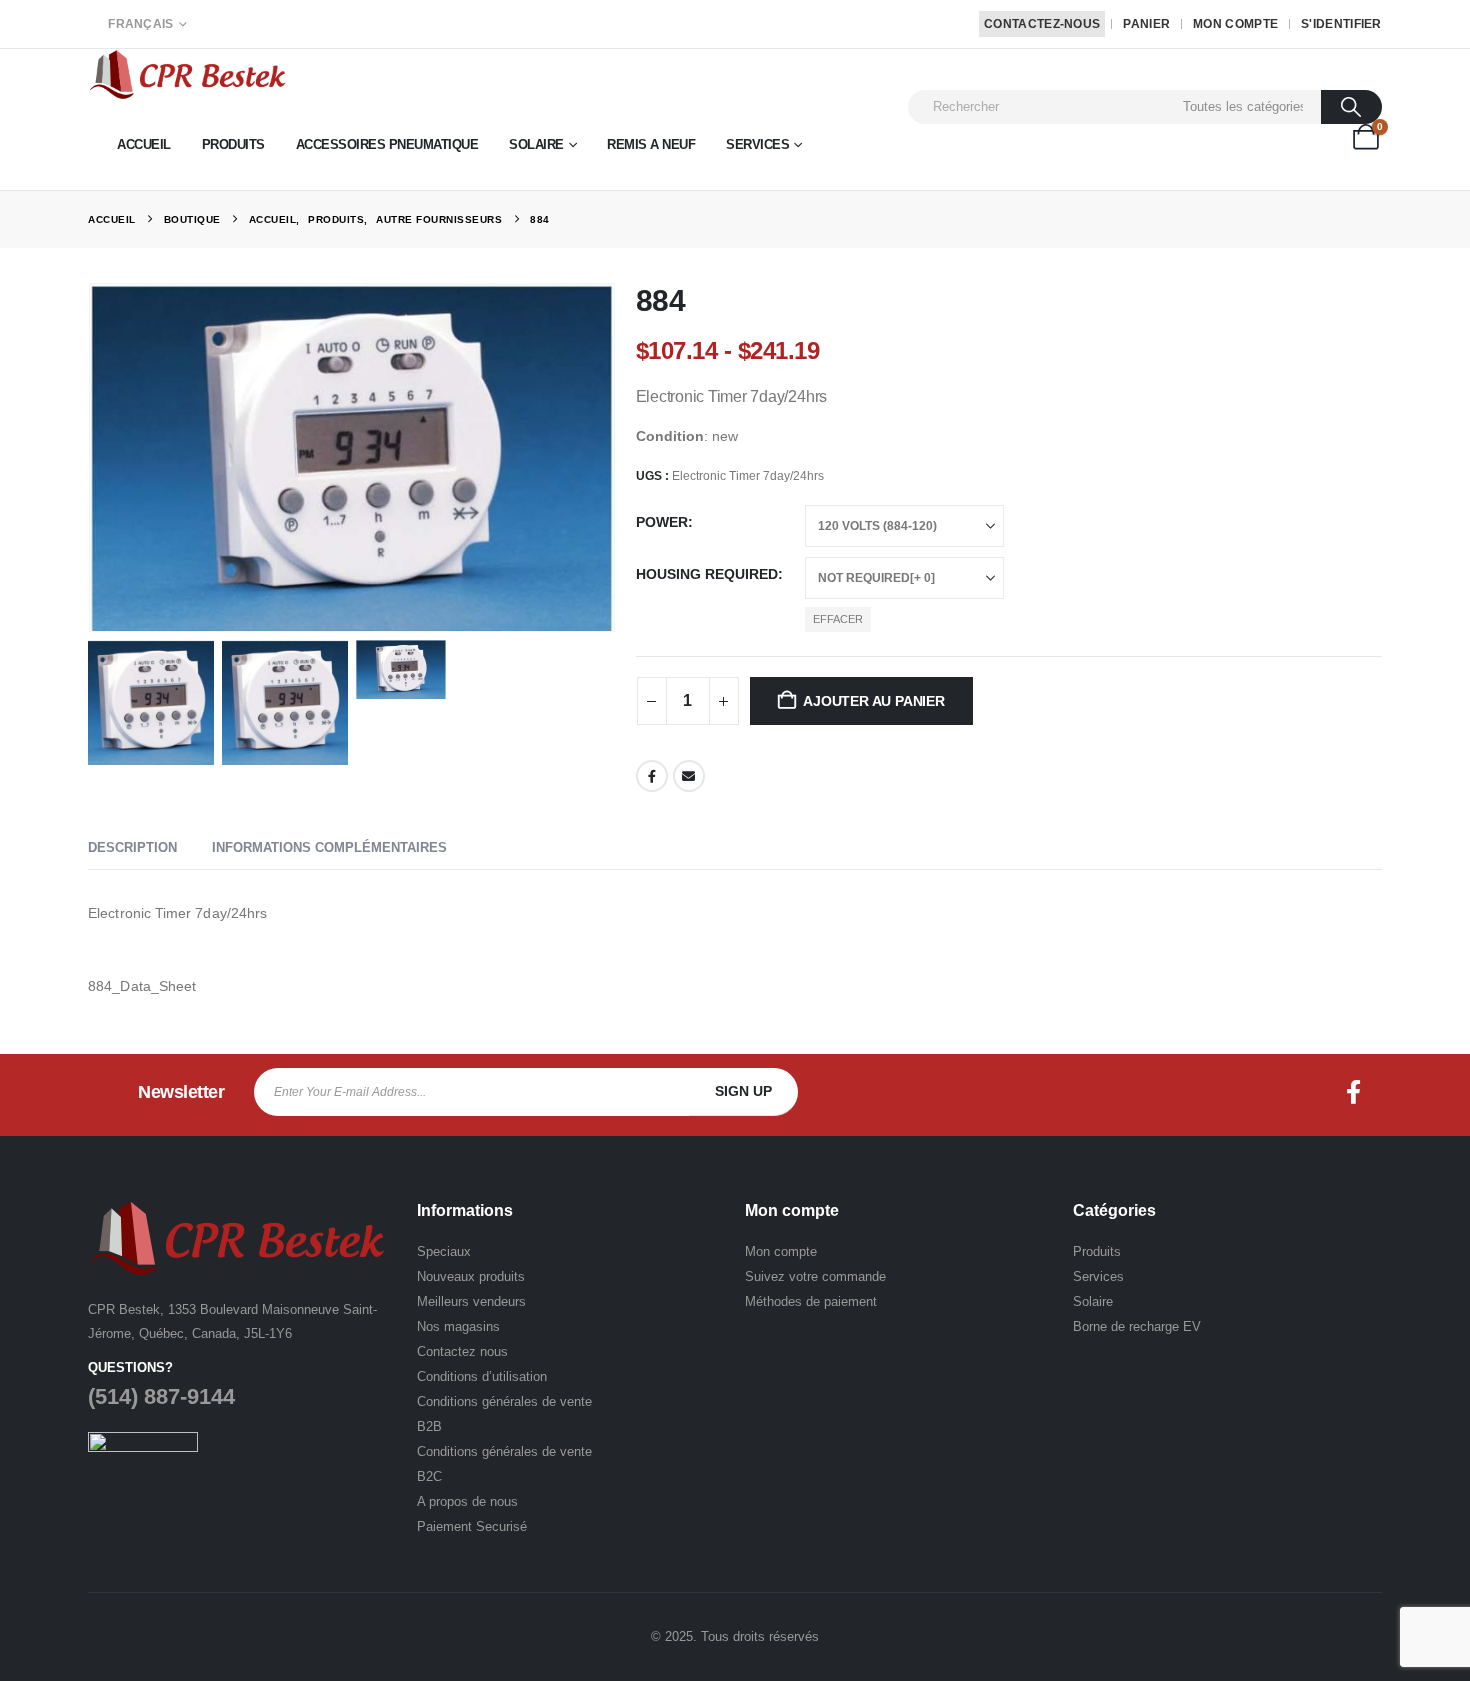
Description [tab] (132, 847)
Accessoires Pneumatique (387, 144)
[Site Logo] (188, 74)
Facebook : (1354, 1092)
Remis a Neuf (651, 144)
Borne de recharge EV (1137, 1326)
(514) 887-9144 (161, 1396)
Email (689, 776)
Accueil (144, 144)
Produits (233, 144)
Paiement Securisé (472, 1526)
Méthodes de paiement (811, 1301)
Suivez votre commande (815, 1276)
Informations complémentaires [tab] (329, 847)
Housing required (707, 574)
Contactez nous (462, 1351)
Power (662, 522)
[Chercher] (1351, 107)
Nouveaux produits (471, 1276)
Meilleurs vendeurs (471, 1301)
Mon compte (1235, 24)
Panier (1146, 24)
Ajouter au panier (873, 701)
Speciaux (444, 1251)
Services (757, 144)
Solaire (536, 144)
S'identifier (1341, 24)
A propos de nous (467, 1501)
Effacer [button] (838, 619)
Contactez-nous (1042, 24)
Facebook (652, 776)
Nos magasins (458, 1326)
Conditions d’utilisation (482, 1376)
